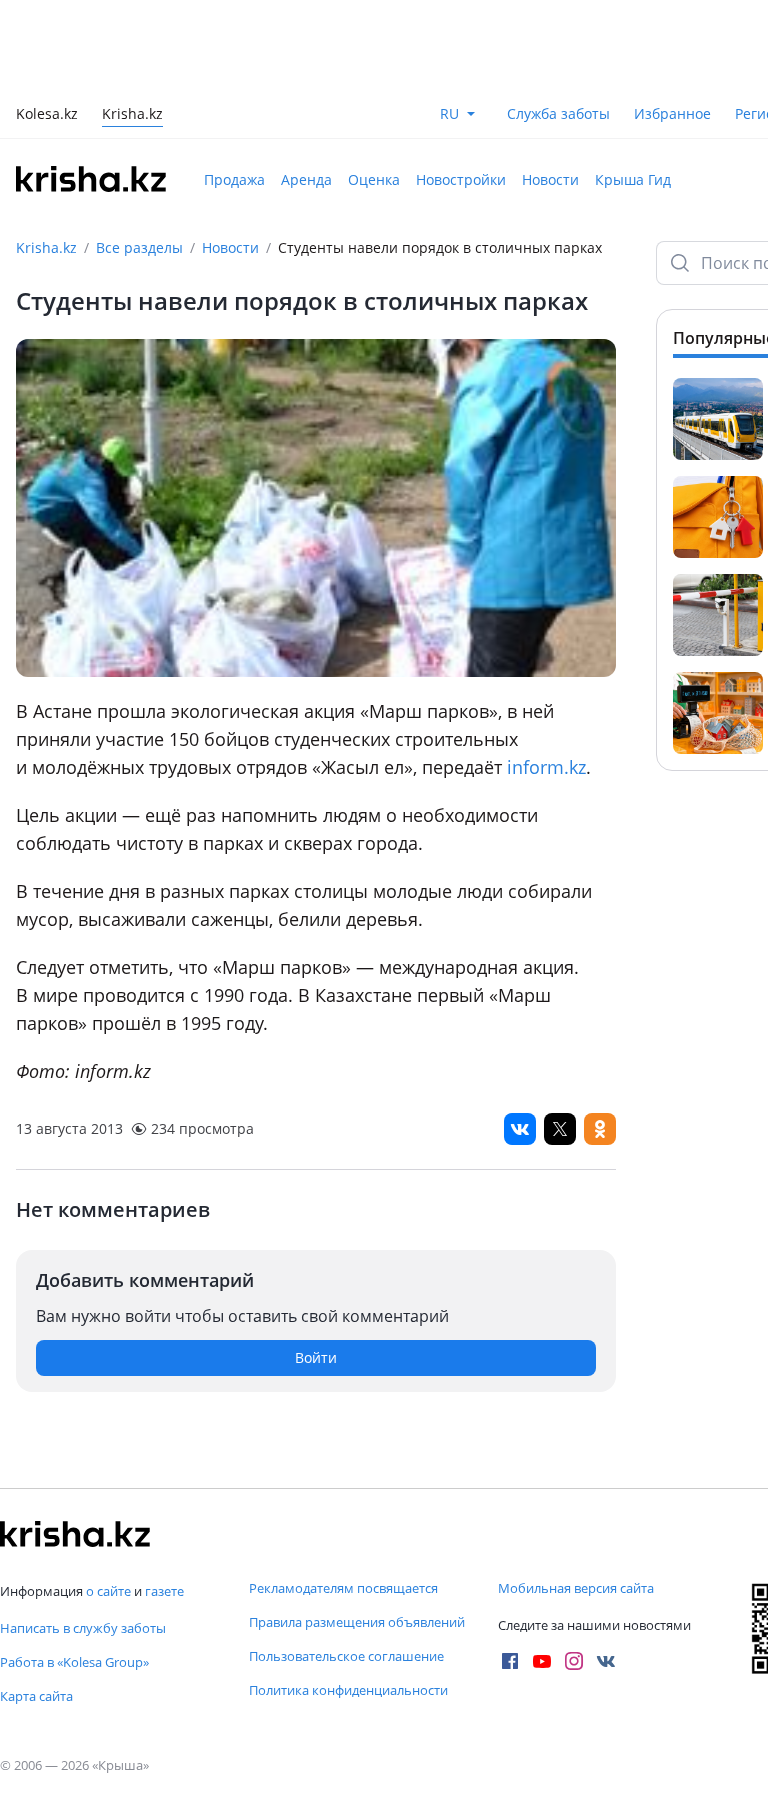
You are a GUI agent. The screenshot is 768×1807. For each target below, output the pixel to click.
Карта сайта (36, 1696)
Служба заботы (558, 113)
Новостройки (461, 179)
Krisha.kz (46, 247)
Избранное (672, 113)
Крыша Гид (633, 179)
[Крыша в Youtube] (542, 1661)
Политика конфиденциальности (348, 1690)
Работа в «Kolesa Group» (74, 1662)
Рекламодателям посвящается (343, 1588)
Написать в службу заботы (83, 1628)
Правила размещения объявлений (357, 1622)
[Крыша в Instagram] (574, 1661)
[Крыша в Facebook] (510, 1661)
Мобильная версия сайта (576, 1588)
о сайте (108, 1591)
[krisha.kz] (75, 1534)
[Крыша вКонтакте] (606, 1661)
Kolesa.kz (47, 115)
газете (164, 1591)
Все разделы (139, 247)
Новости (550, 179)
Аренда (306, 179)
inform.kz (546, 767)
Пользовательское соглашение (346, 1656)
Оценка (374, 179)
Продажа (234, 179)
